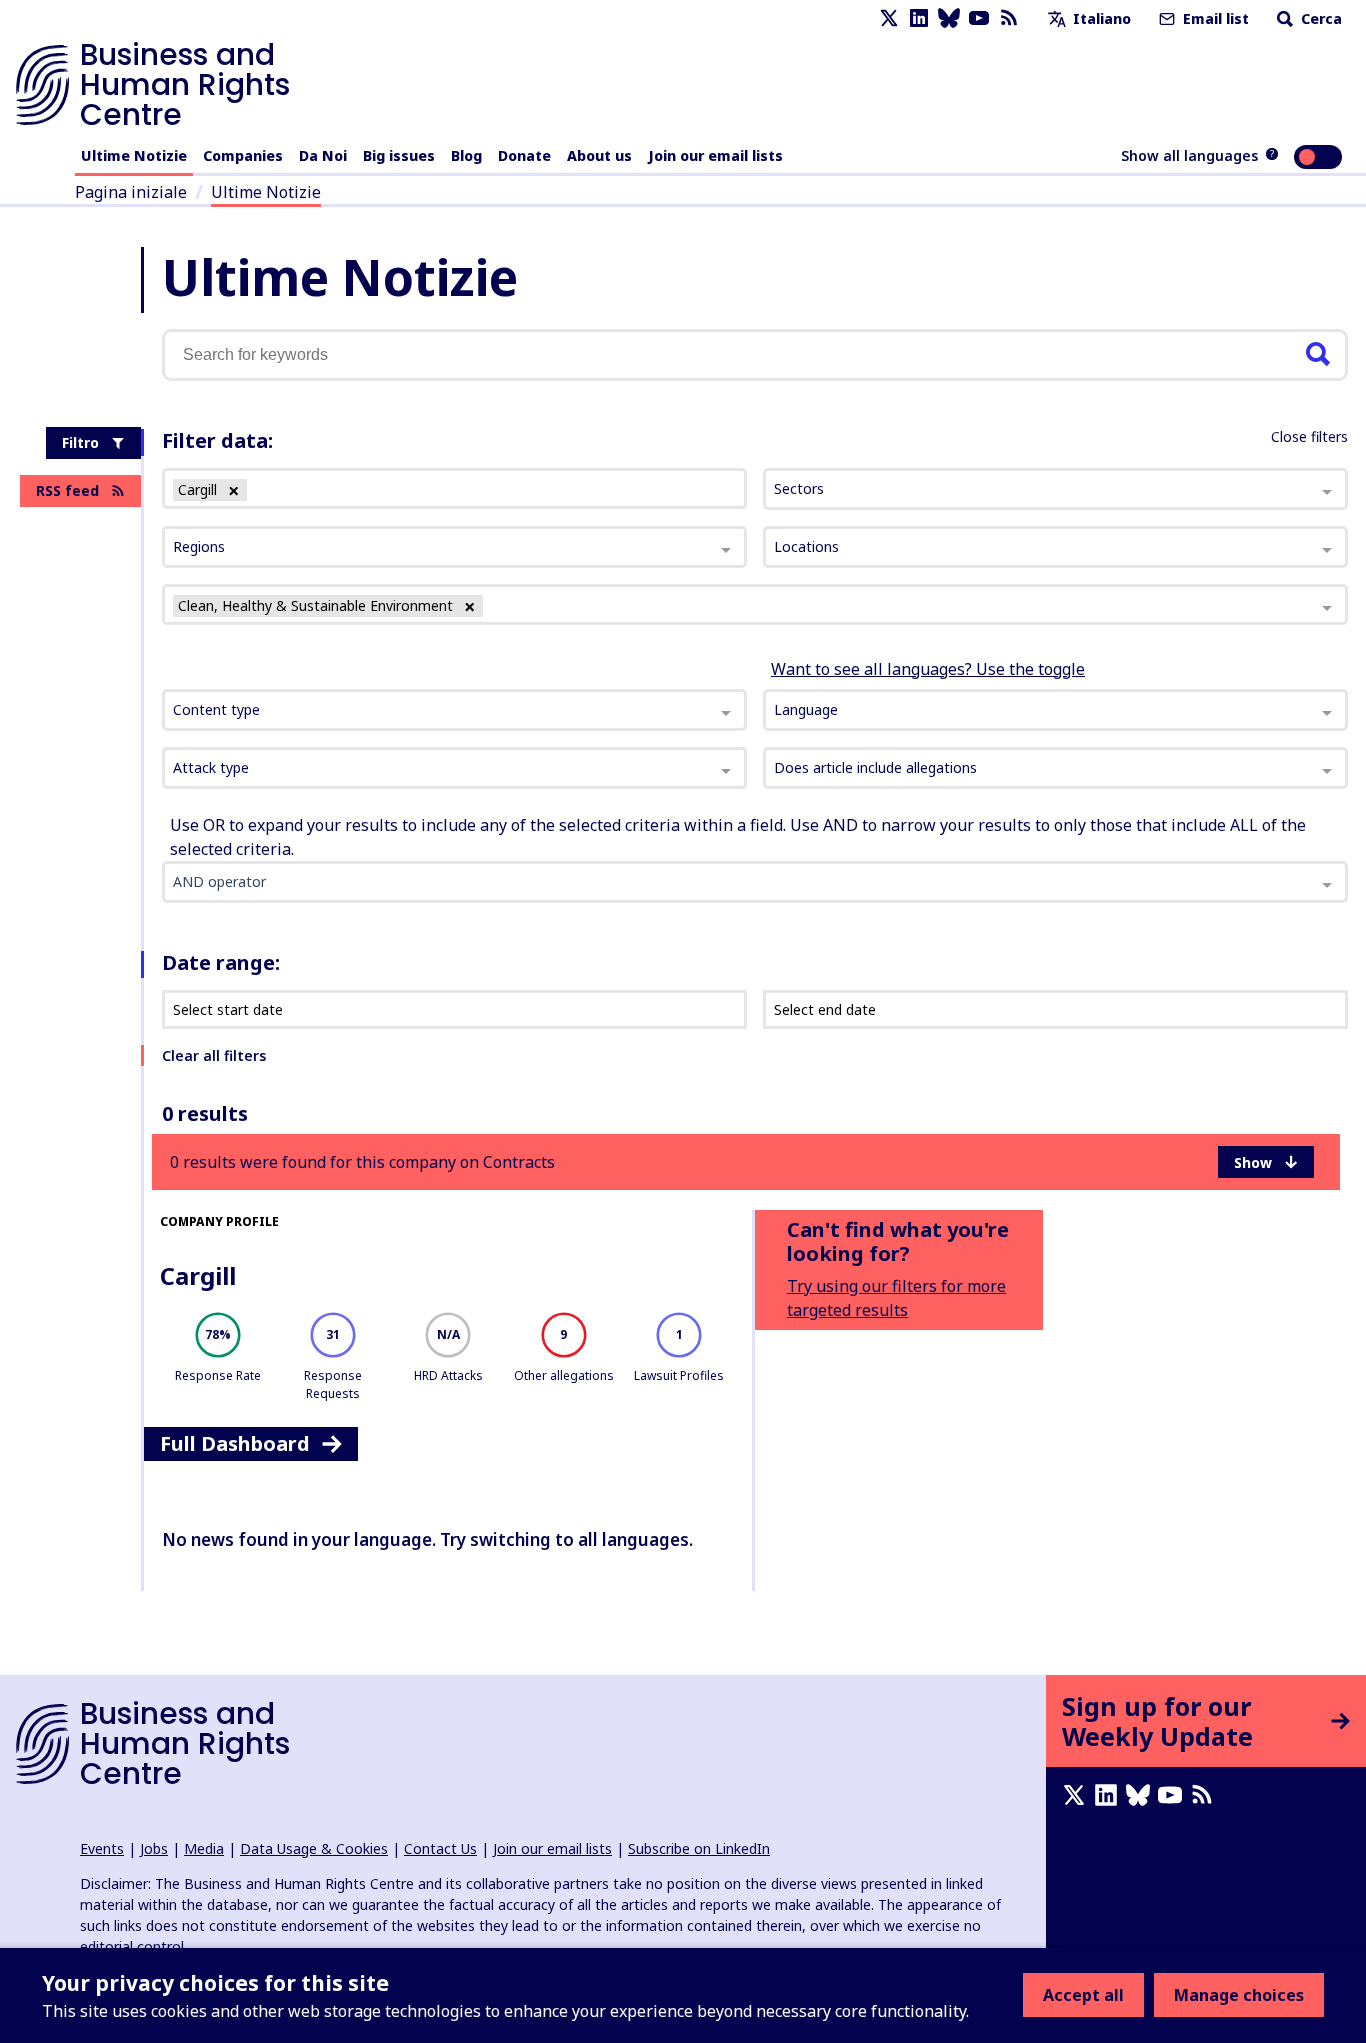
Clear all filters (214, 1055)
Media (204, 1848)
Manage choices (1239, 1995)
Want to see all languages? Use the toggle (928, 669)
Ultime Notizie (134, 155)
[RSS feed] (1009, 18)
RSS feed (67, 490)
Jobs (154, 1848)
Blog (466, 155)
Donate (524, 155)
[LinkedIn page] (919, 18)
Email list (1214, 18)
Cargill (198, 1275)
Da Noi (323, 155)
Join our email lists (715, 155)
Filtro (80, 442)
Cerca (1319, 18)
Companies (243, 155)
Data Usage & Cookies (314, 1848)
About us (599, 155)
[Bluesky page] (949, 18)
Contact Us (440, 1848)
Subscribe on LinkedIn (699, 1848)
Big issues (399, 155)
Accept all (1083, 1995)
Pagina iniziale (131, 192)
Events (102, 1848)
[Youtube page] (979, 18)
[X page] (889, 18)
